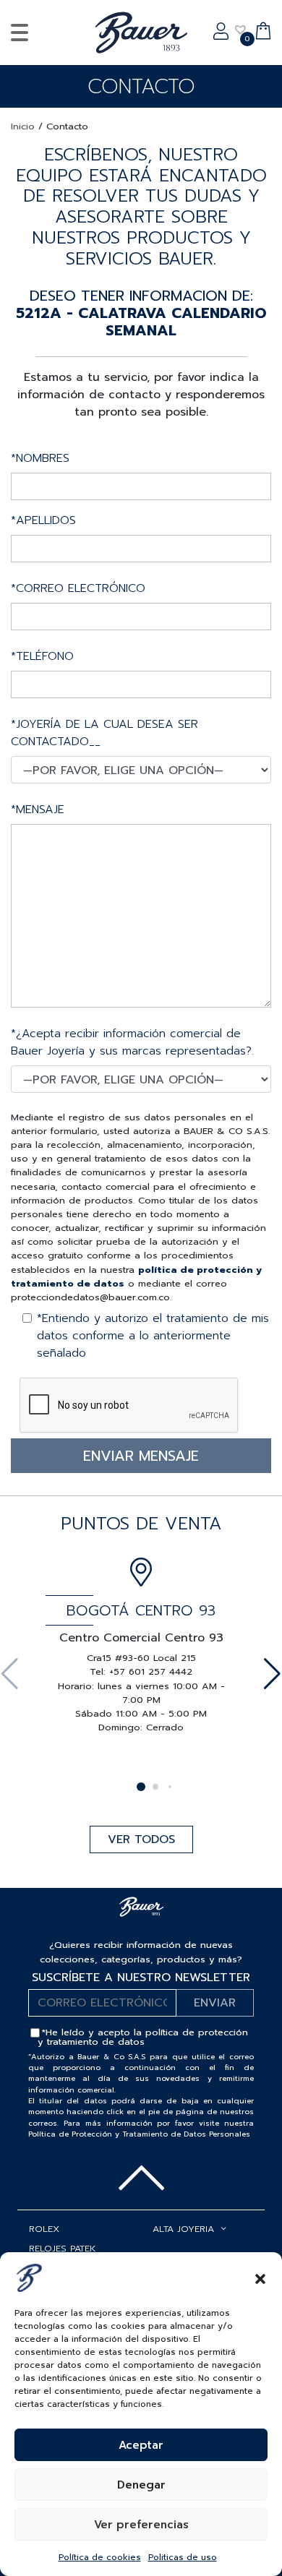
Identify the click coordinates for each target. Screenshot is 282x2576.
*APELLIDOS (43, 520)
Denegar (141, 2485)
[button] (260, 2277)
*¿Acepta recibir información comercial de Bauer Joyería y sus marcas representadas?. (132, 1042)
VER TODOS (141, 1839)
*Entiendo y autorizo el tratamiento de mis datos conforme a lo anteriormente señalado (153, 1336)
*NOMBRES (40, 458)
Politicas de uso (183, 2557)
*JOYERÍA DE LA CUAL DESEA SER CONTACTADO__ (104, 733)
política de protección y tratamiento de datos (143, 2037)
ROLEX (44, 2229)
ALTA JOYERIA (183, 2229)
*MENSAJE (38, 810)
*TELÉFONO (42, 656)
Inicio (23, 126)
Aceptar (141, 2445)
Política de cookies (100, 2557)
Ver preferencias (141, 2525)
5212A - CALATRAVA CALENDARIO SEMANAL (141, 322)
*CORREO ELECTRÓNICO (78, 588)
